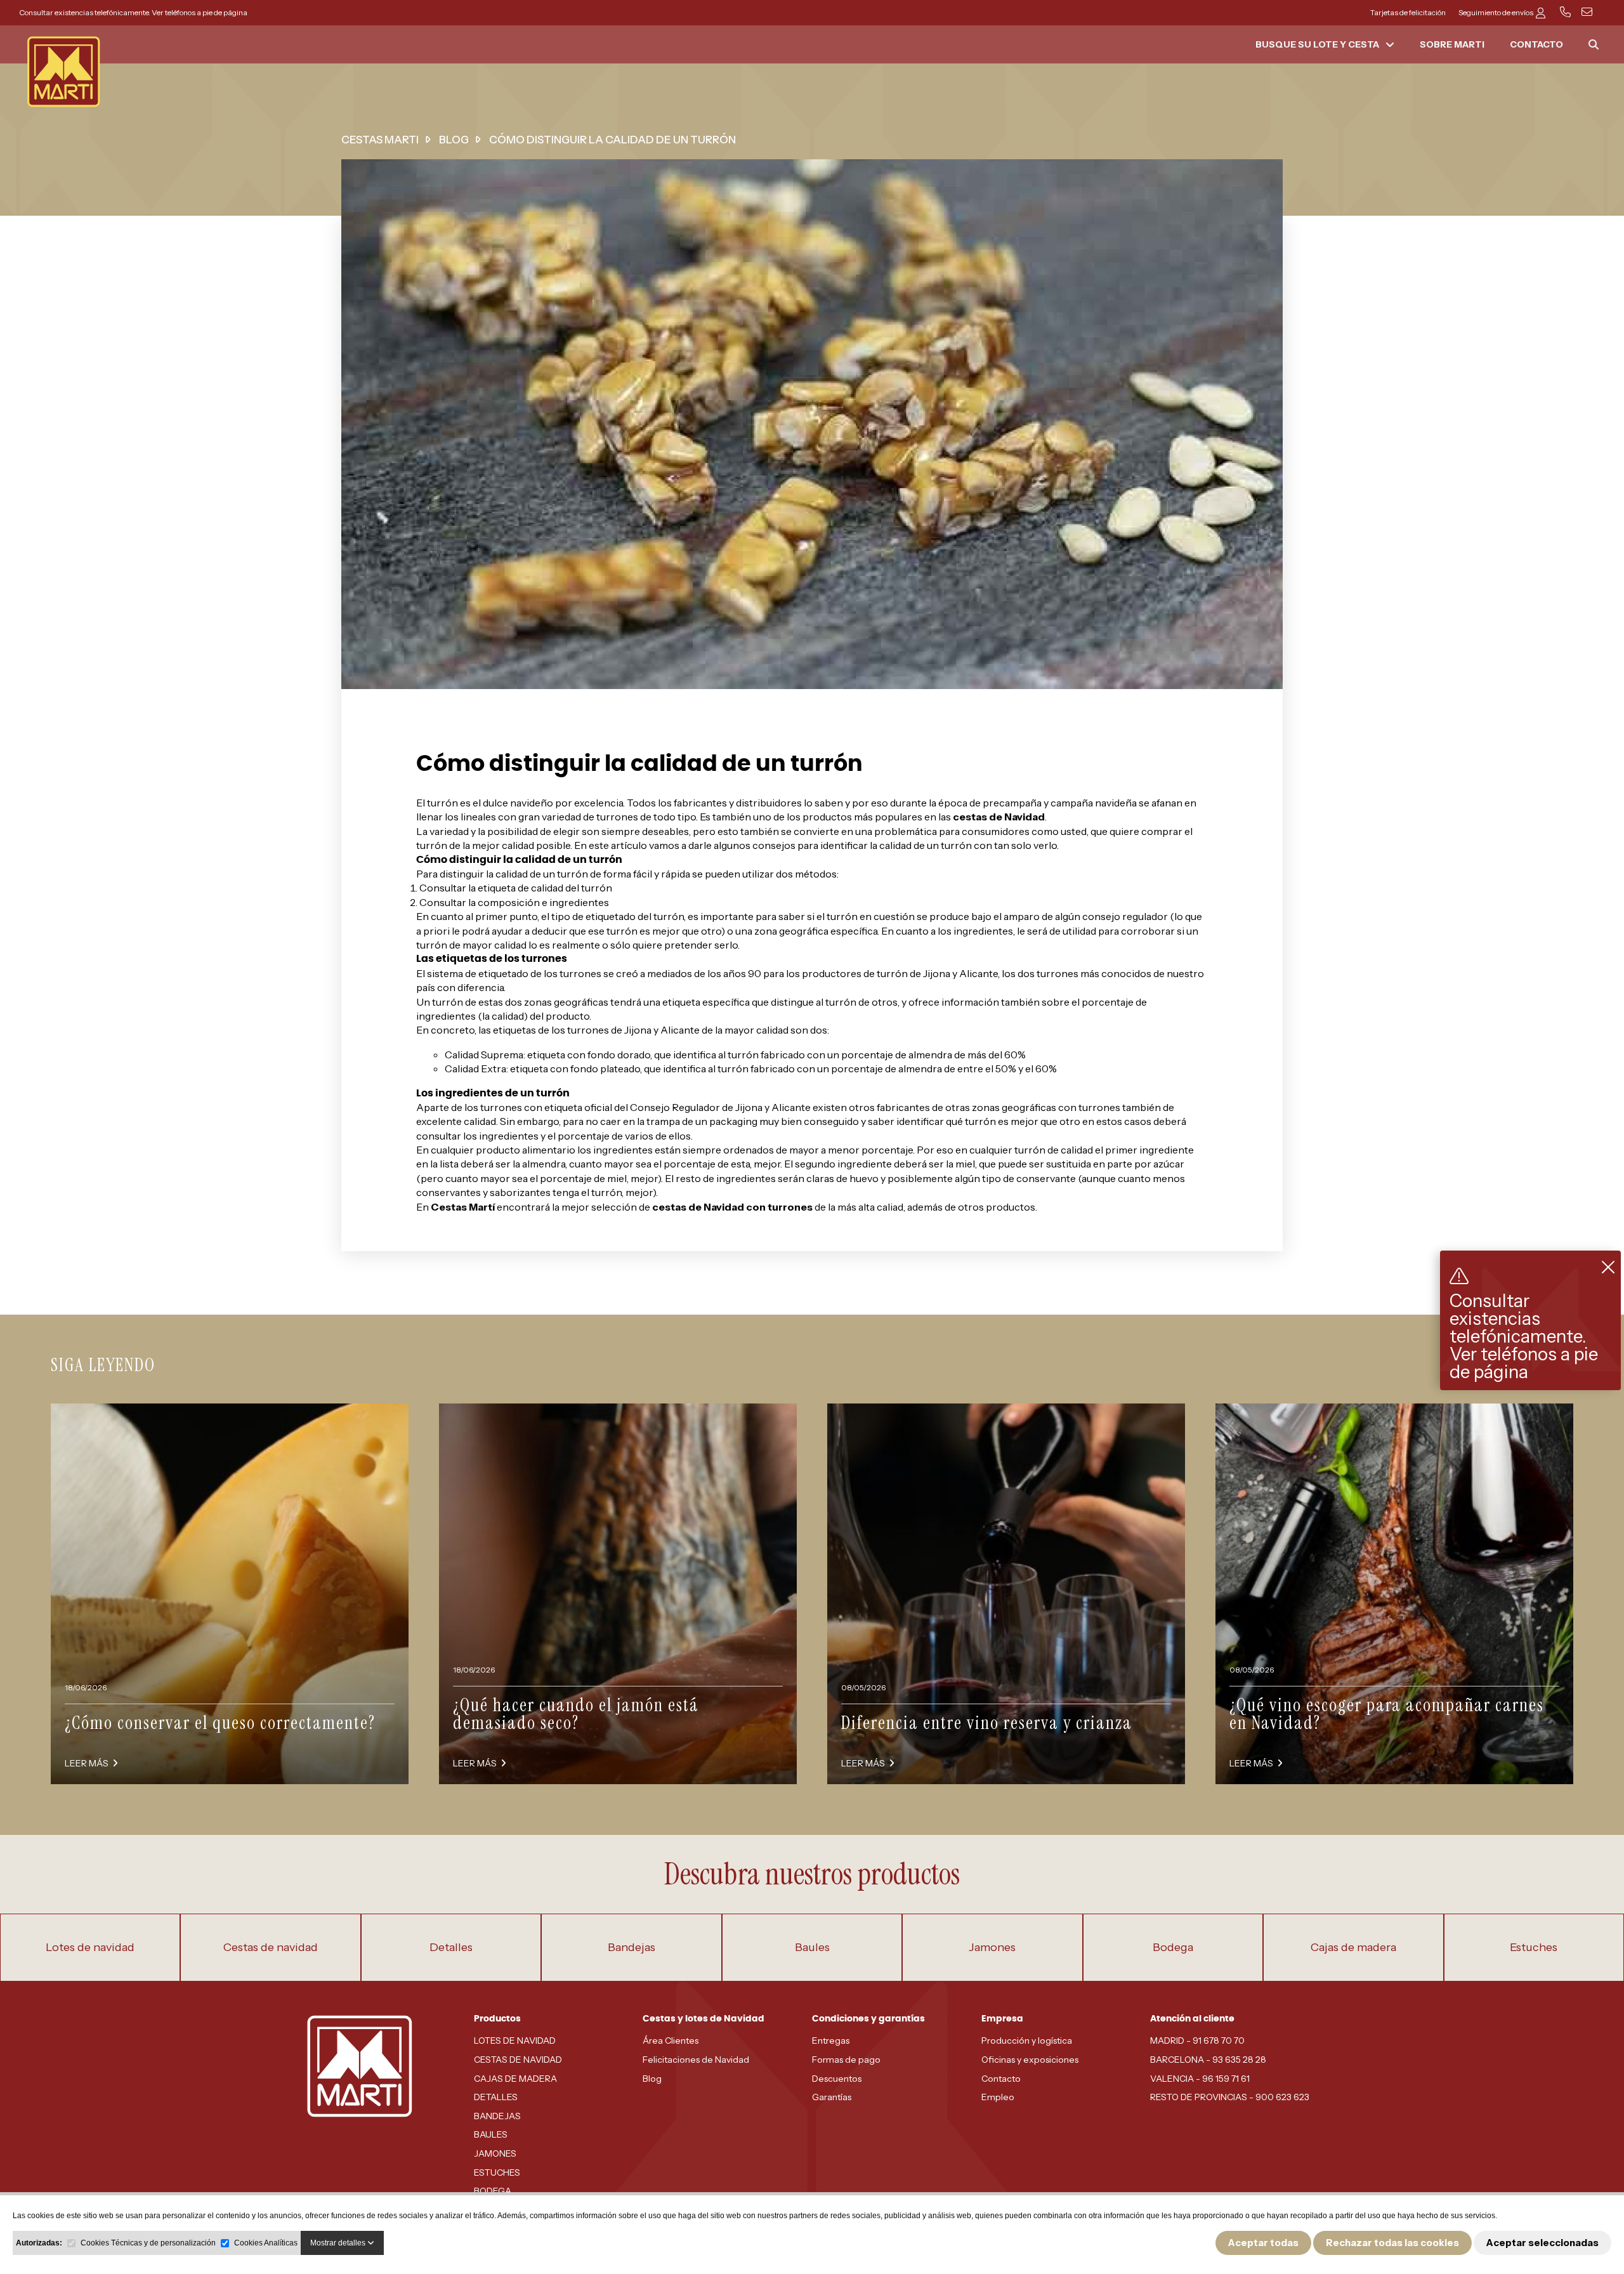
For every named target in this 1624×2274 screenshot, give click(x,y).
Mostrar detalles (339, 2243)
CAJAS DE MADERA (515, 2079)
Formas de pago (846, 2060)
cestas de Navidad (999, 817)
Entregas (831, 2041)
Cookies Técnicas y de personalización (148, 2243)
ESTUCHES (497, 2172)
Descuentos (837, 2079)
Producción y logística (1027, 2041)
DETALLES (496, 2097)
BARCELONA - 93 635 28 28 (1208, 2060)
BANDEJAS (497, 2116)
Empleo (998, 2097)
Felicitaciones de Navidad (696, 2060)
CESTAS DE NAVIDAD (518, 2060)
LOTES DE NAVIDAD (515, 2041)
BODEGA (493, 2191)
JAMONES (495, 2153)
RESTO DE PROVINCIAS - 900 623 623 (1230, 2097)
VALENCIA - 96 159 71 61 (1200, 2079)
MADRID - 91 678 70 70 (1197, 2041)
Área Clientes (671, 2041)
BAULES (491, 2134)
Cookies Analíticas (266, 2243)
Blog (652, 2079)
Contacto (1001, 2079)
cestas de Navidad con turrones (732, 1207)
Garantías (832, 2097)
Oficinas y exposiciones (1030, 2060)
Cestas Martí (463, 1207)
